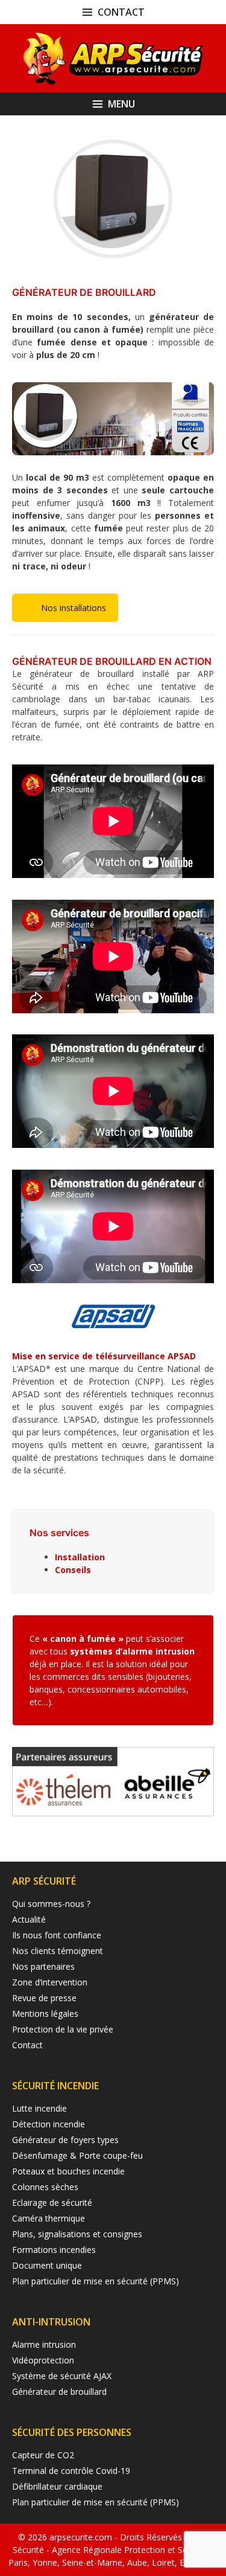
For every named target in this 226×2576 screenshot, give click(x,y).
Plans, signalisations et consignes (77, 2234)
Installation (80, 1557)
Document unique (47, 2265)
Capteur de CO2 (43, 2455)
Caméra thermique (49, 2218)
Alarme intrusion (44, 2344)
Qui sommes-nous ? (51, 1904)
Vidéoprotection (43, 2360)
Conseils (73, 1570)
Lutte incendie (39, 2108)
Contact (27, 2045)
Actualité (29, 1919)
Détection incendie (49, 2124)
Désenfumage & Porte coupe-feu (77, 2155)
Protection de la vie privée (63, 2029)
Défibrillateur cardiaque (57, 2486)
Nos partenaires (43, 1966)
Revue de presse (44, 1998)
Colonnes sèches (45, 2187)
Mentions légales (45, 2014)
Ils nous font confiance (57, 1935)
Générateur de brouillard (59, 2392)
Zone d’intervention (50, 1982)
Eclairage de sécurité (52, 2203)
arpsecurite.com (82, 2537)
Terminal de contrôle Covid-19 (71, 2471)
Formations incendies (54, 2250)
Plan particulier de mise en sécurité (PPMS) (96, 2281)
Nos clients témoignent (58, 1951)
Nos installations (74, 608)
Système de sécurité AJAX (62, 2376)
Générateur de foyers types (65, 2140)
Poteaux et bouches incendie (68, 2171)
